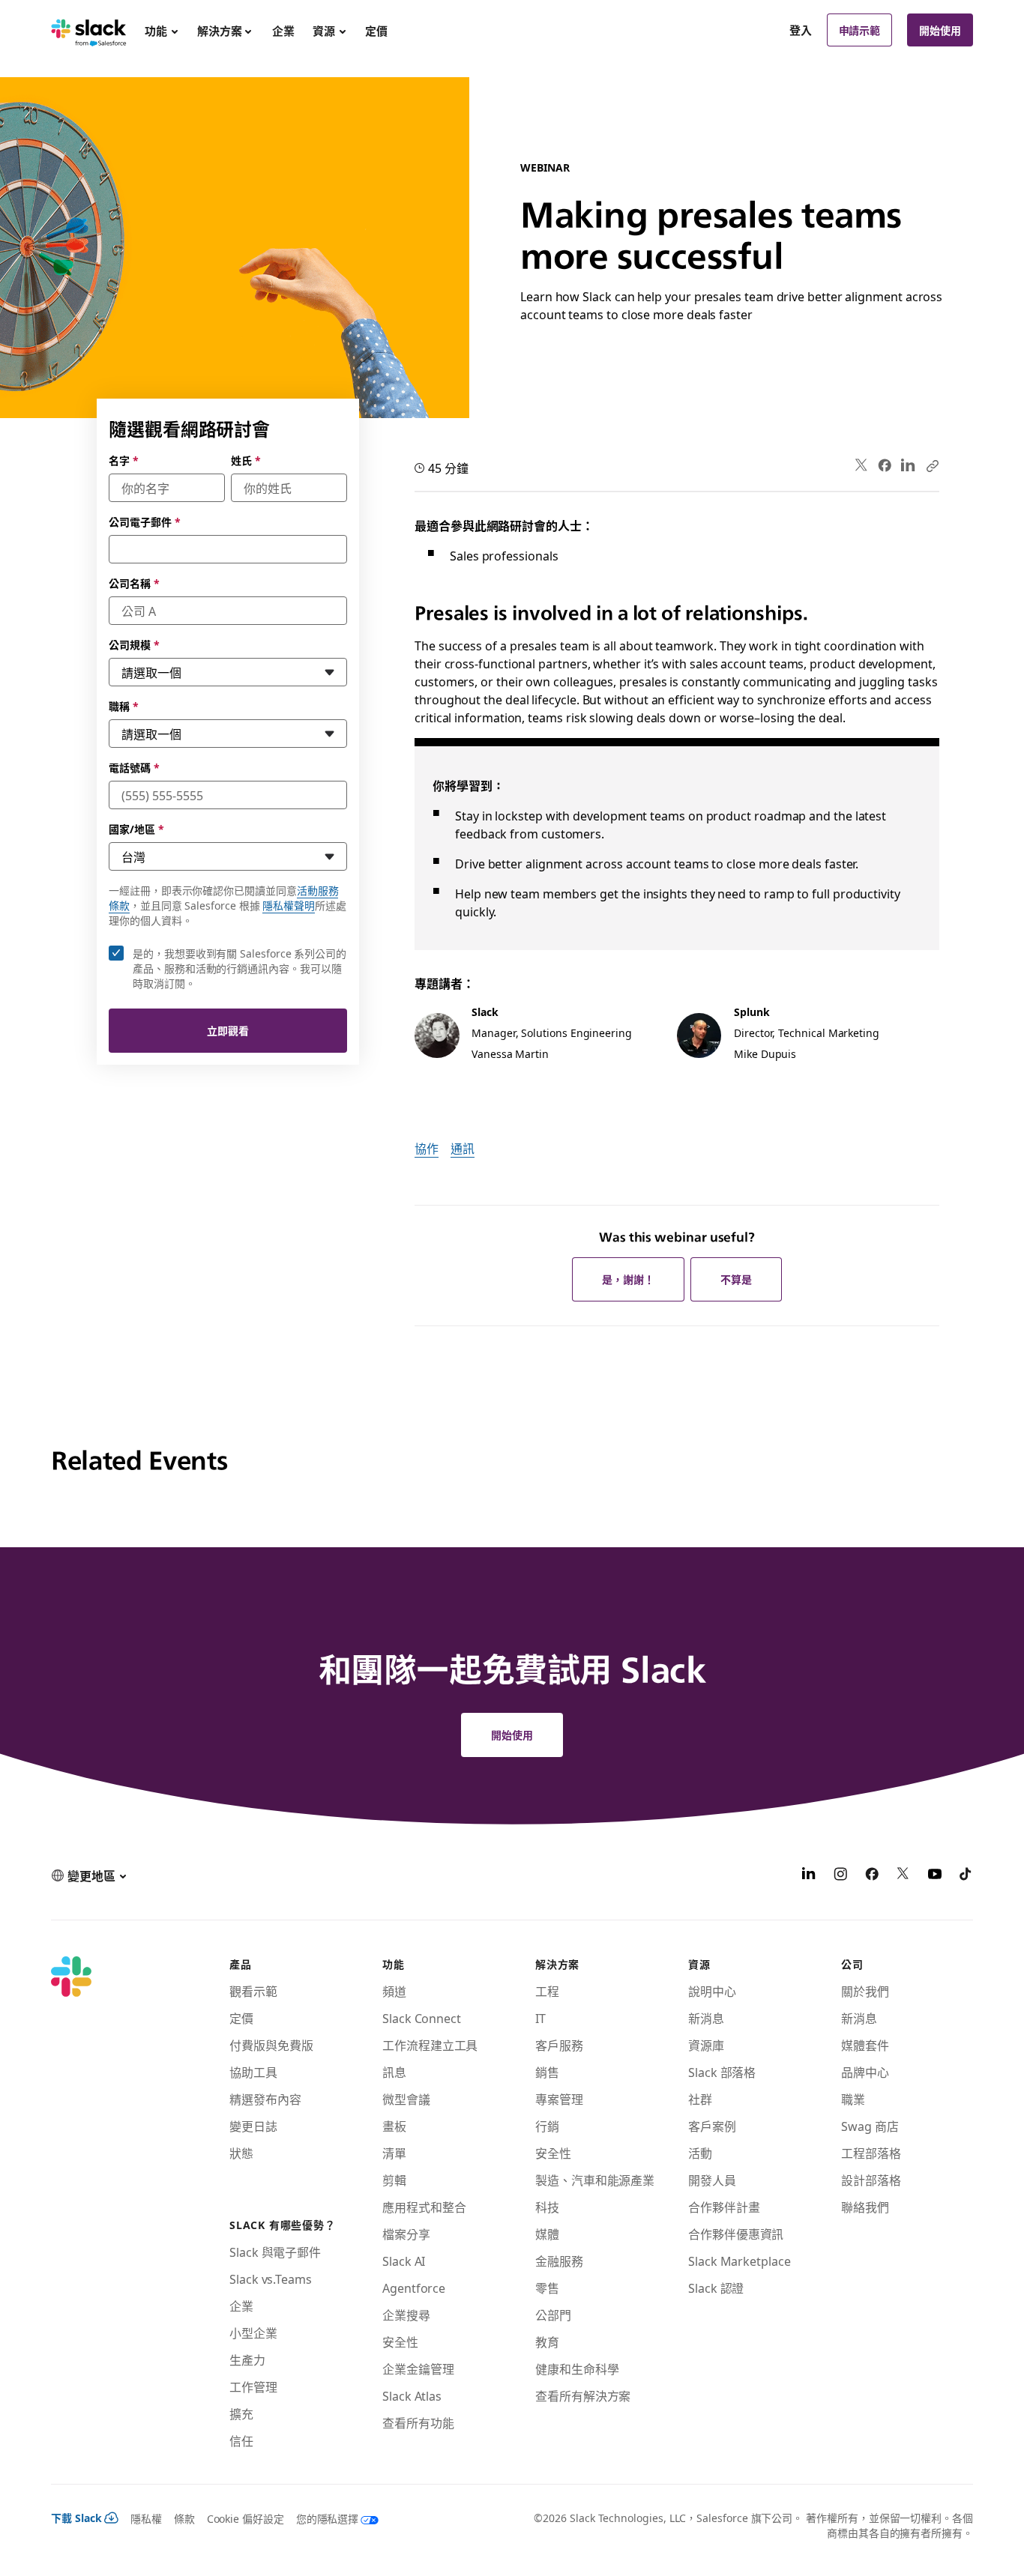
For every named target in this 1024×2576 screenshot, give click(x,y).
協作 (427, 1148)
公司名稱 (134, 583)
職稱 (124, 706)
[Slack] (89, 30)
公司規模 (134, 644)
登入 (801, 30)
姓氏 (246, 460)
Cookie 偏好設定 (246, 2518)
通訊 (463, 1148)
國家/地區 (136, 829)
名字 (124, 460)
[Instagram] (840, 1875)
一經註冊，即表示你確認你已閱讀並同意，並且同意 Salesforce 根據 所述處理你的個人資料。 (228, 905)
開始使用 (940, 30)
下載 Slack (76, 2518)
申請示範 (860, 30)
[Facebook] (885, 465)
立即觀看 (228, 1030)
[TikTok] (966, 1875)
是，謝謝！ (628, 1279)
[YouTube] (935, 1875)
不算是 (736, 1279)
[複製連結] (932, 465)
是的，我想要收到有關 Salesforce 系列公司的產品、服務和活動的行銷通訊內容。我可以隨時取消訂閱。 (240, 968)
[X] (903, 1875)
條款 (184, 2518)
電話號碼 (134, 767)
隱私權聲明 (289, 905)
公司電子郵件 (144, 521)
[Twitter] (862, 466)
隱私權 (146, 2518)
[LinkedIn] (908, 466)
